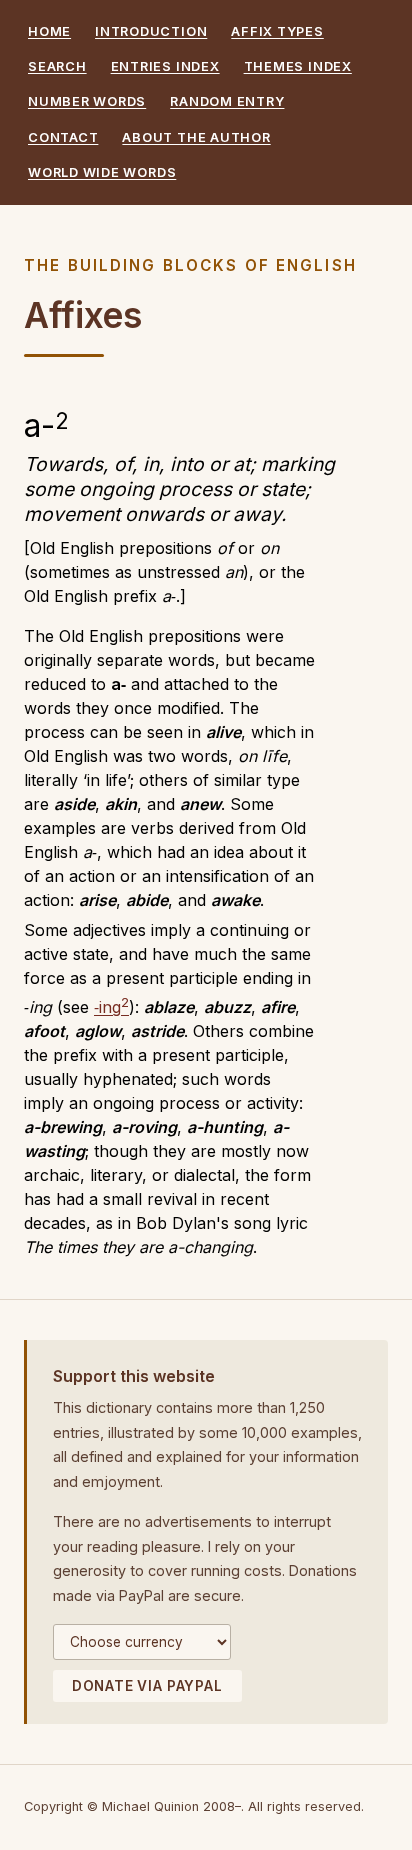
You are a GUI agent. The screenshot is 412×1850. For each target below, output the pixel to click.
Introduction (151, 31)
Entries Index (165, 66)
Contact (63, 137)
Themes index (298, 66)
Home (49, 31)
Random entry (227, 101)
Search (57, 66)
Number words (87, 101)
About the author (196, 137)
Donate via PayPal (147, 1686)
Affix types (277, 31)
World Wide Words (102, 172)
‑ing (111, 1007)
